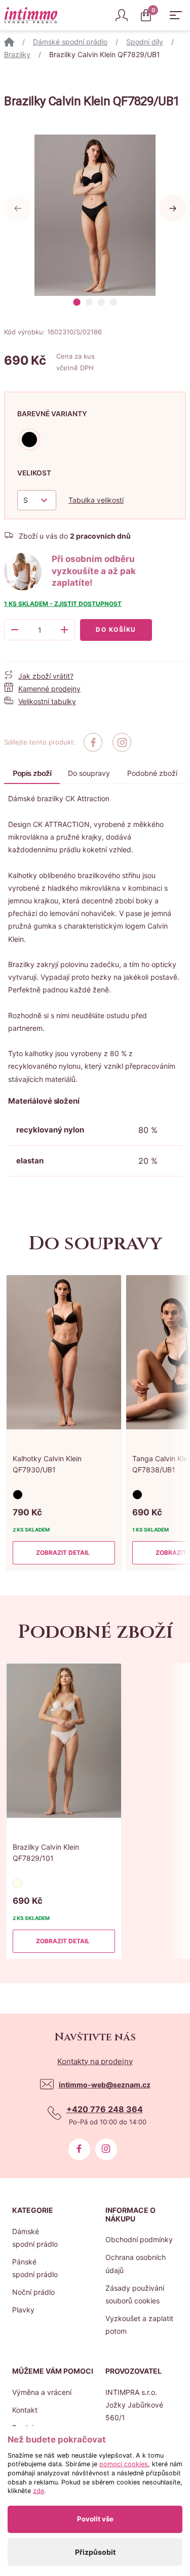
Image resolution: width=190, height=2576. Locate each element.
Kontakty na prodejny (95, 2061)
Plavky (23, 2310)
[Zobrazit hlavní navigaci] (176, 15)
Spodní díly (145, 42)
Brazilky (17, 54)
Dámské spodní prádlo (70, 42)
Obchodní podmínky (139, 2239)
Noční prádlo (33, 2292)
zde (39, 2491)
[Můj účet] (122, 15)
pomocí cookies (124, 2464)
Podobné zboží (152, 773)
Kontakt (25, 2410)
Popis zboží (32, 773)
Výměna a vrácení (42, 2392)
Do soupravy (89, 773)
